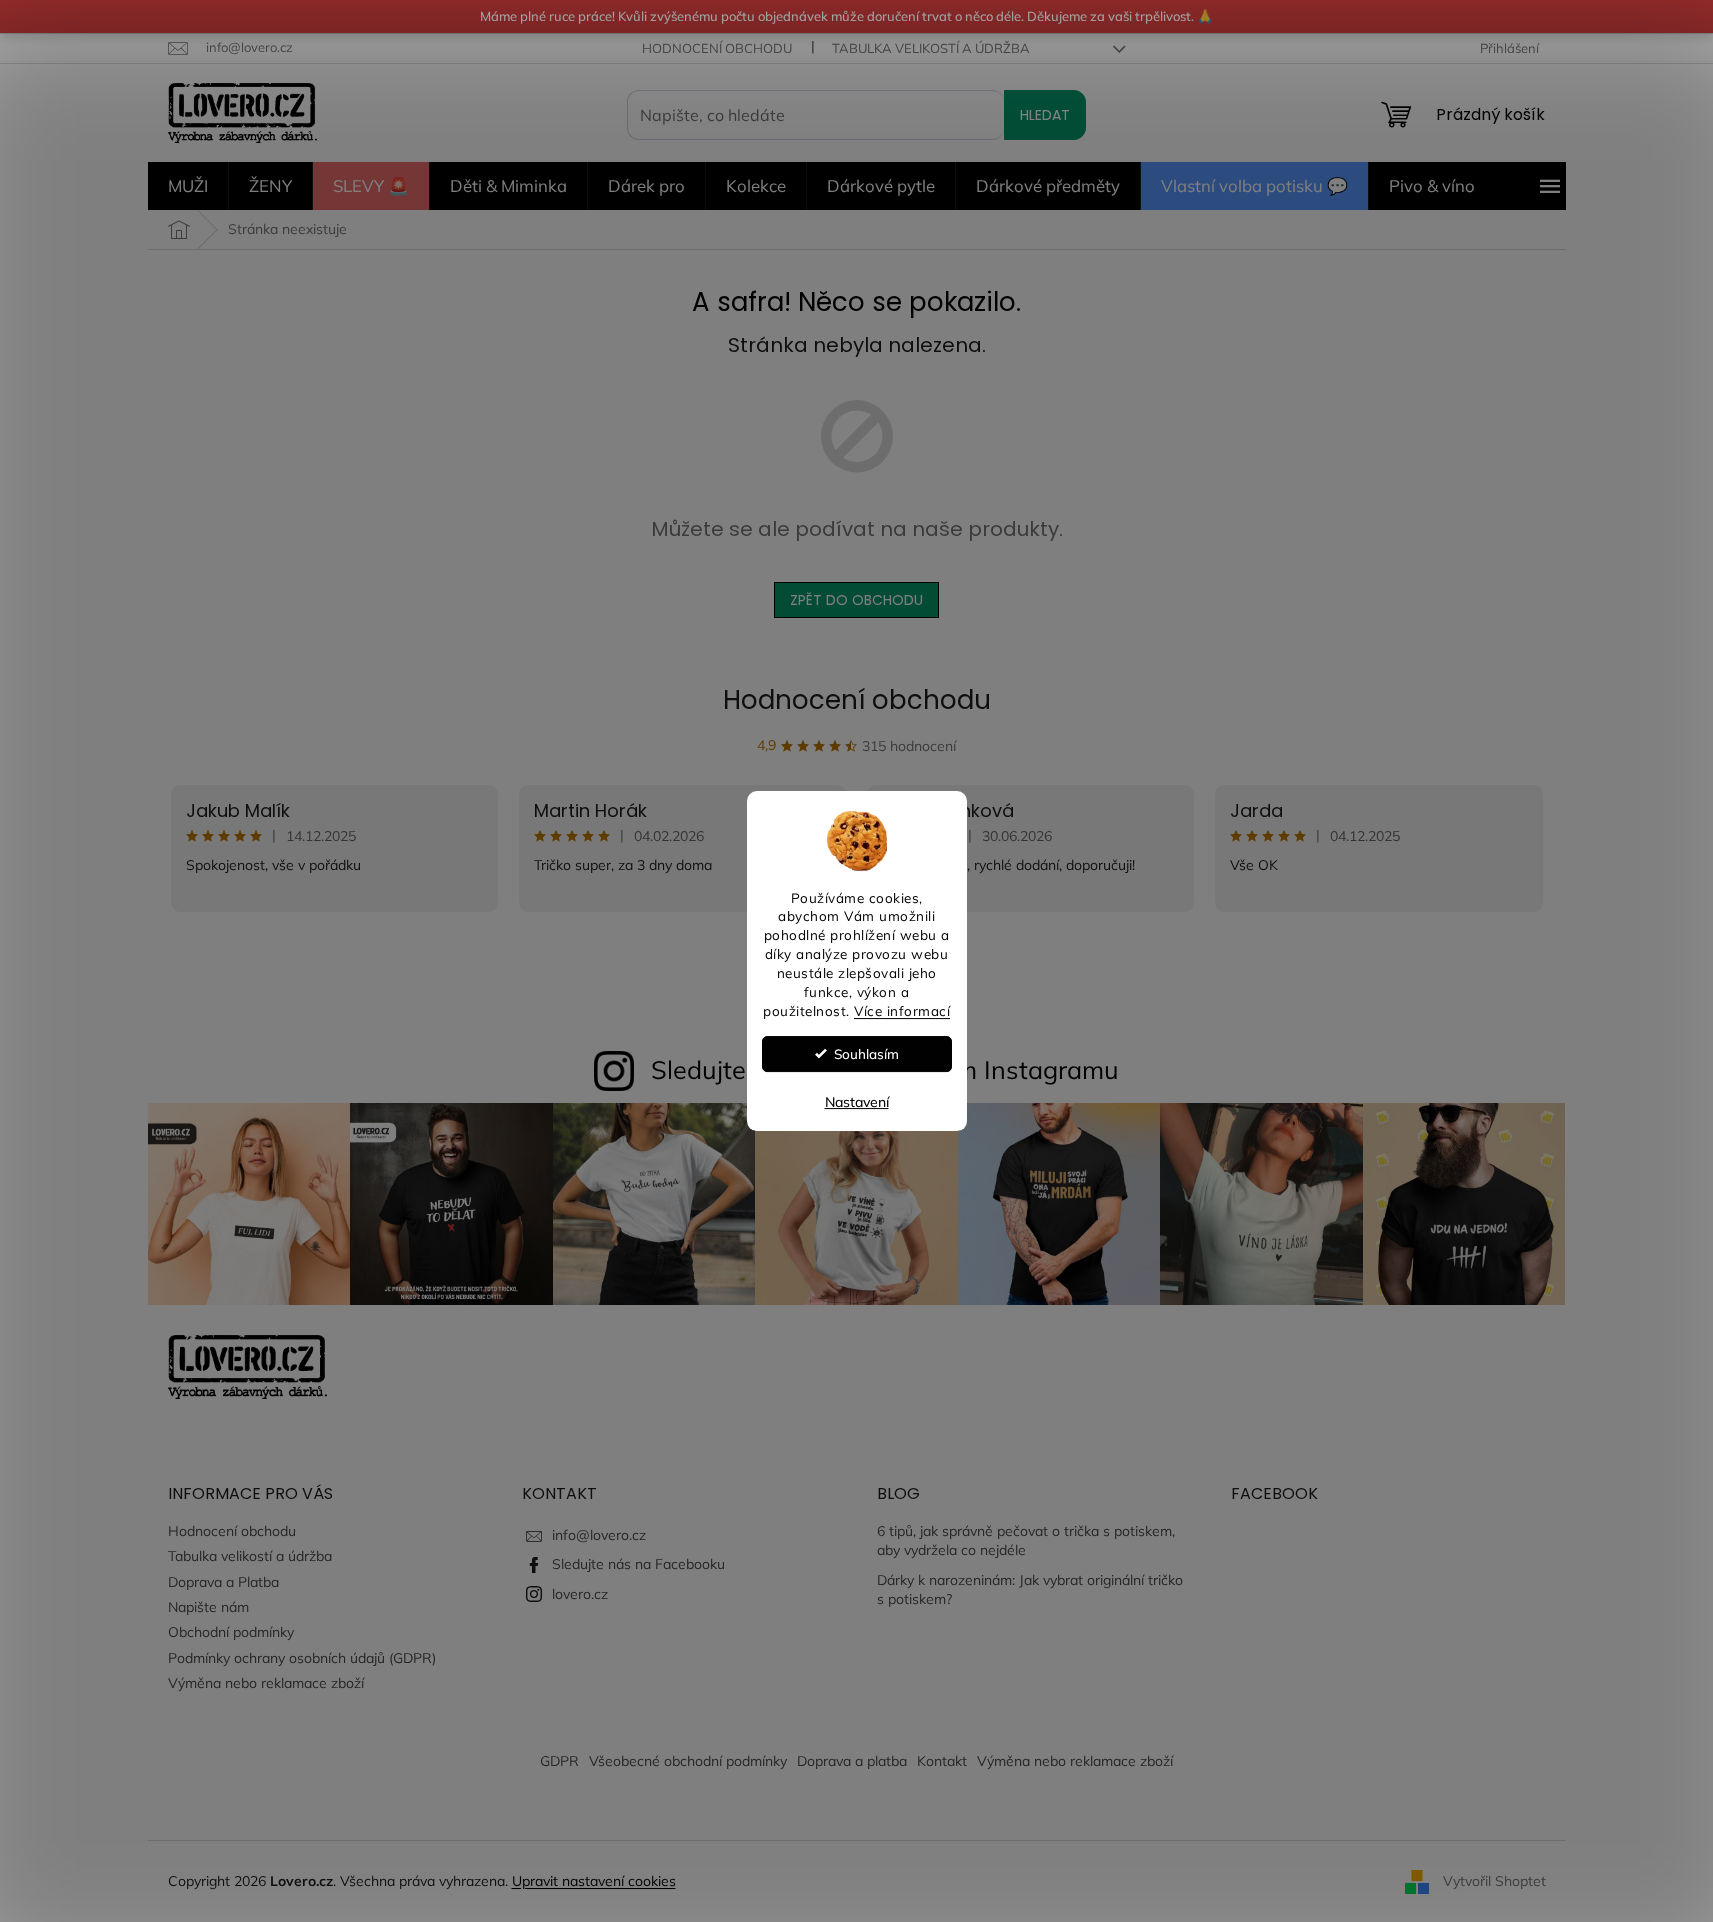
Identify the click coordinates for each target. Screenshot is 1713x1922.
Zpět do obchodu (856, 600)
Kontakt (942, 1761)
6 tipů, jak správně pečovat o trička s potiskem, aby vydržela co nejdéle (1026, 1540)
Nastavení (857, 1102)
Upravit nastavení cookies (594, 1881)
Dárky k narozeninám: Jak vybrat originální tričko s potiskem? (1030, 1589)
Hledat (1045, 115)
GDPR (559, 1761)
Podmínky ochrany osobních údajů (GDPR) (302, 1658)
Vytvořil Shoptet (1494, 1880)
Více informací (902, 1010)
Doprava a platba (852, 1761)
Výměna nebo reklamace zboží (266, 1683)
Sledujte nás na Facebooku (638, 1564)
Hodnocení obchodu (717, 48)
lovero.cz (580, 1594)
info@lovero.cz (599, 1535)
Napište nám (208, 1607)
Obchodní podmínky (231, 1632)
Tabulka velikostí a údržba (931, 48)
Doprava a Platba (223, 1582)
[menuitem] (188, 186)
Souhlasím (866, 1053)
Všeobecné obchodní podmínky (688, 1761)
